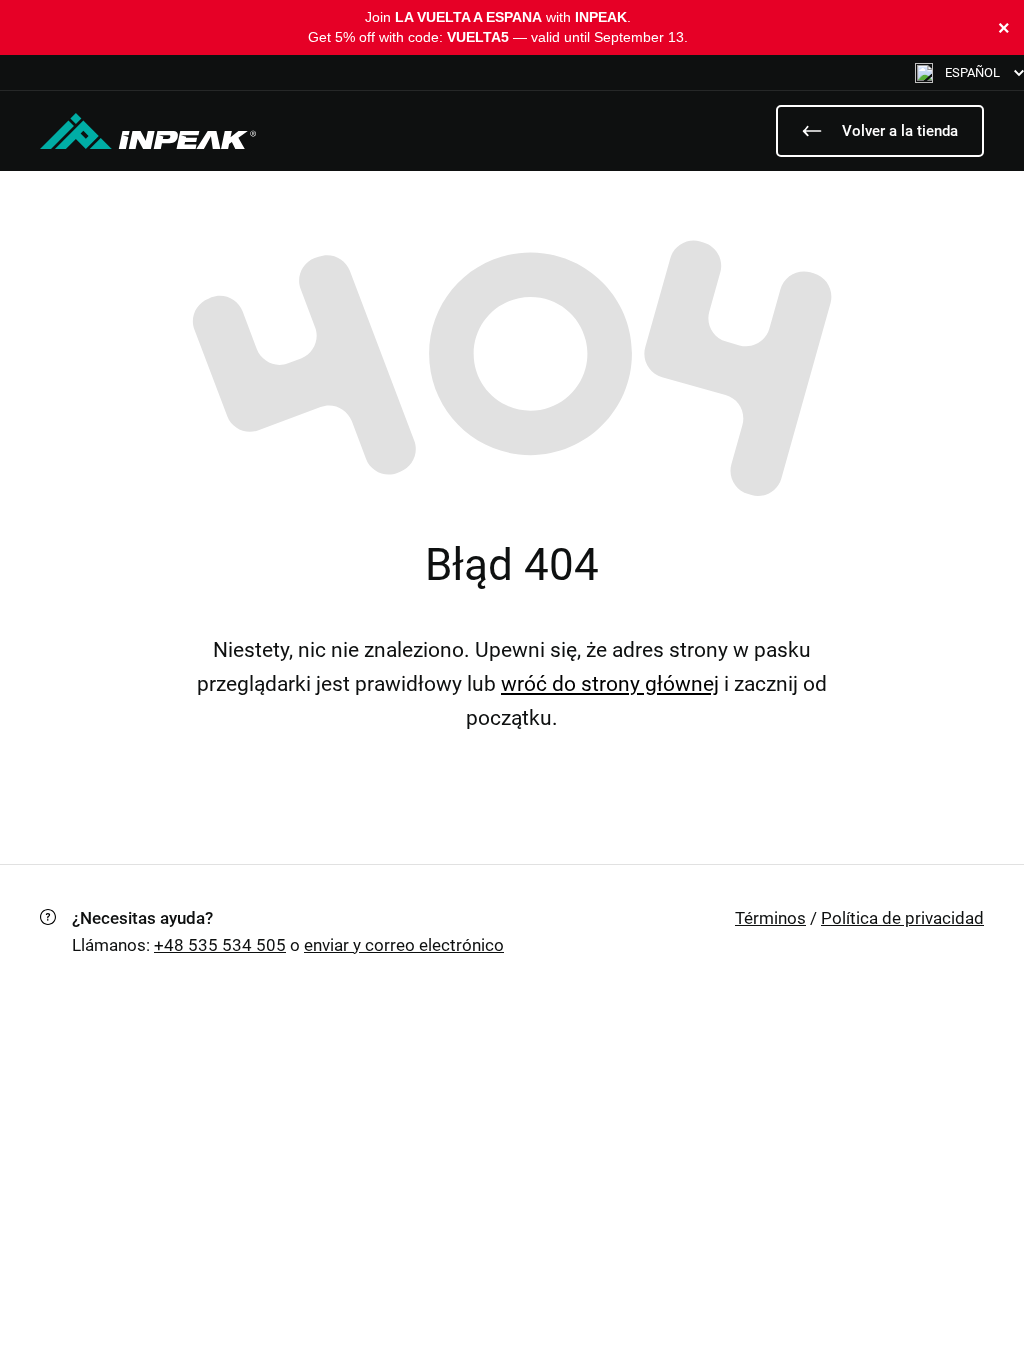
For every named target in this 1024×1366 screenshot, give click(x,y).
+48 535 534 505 (220, 945)
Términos (770, 918)
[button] (969, 72)
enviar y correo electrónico (404, 945)
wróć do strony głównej (610, 684)
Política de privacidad (902, 918)
